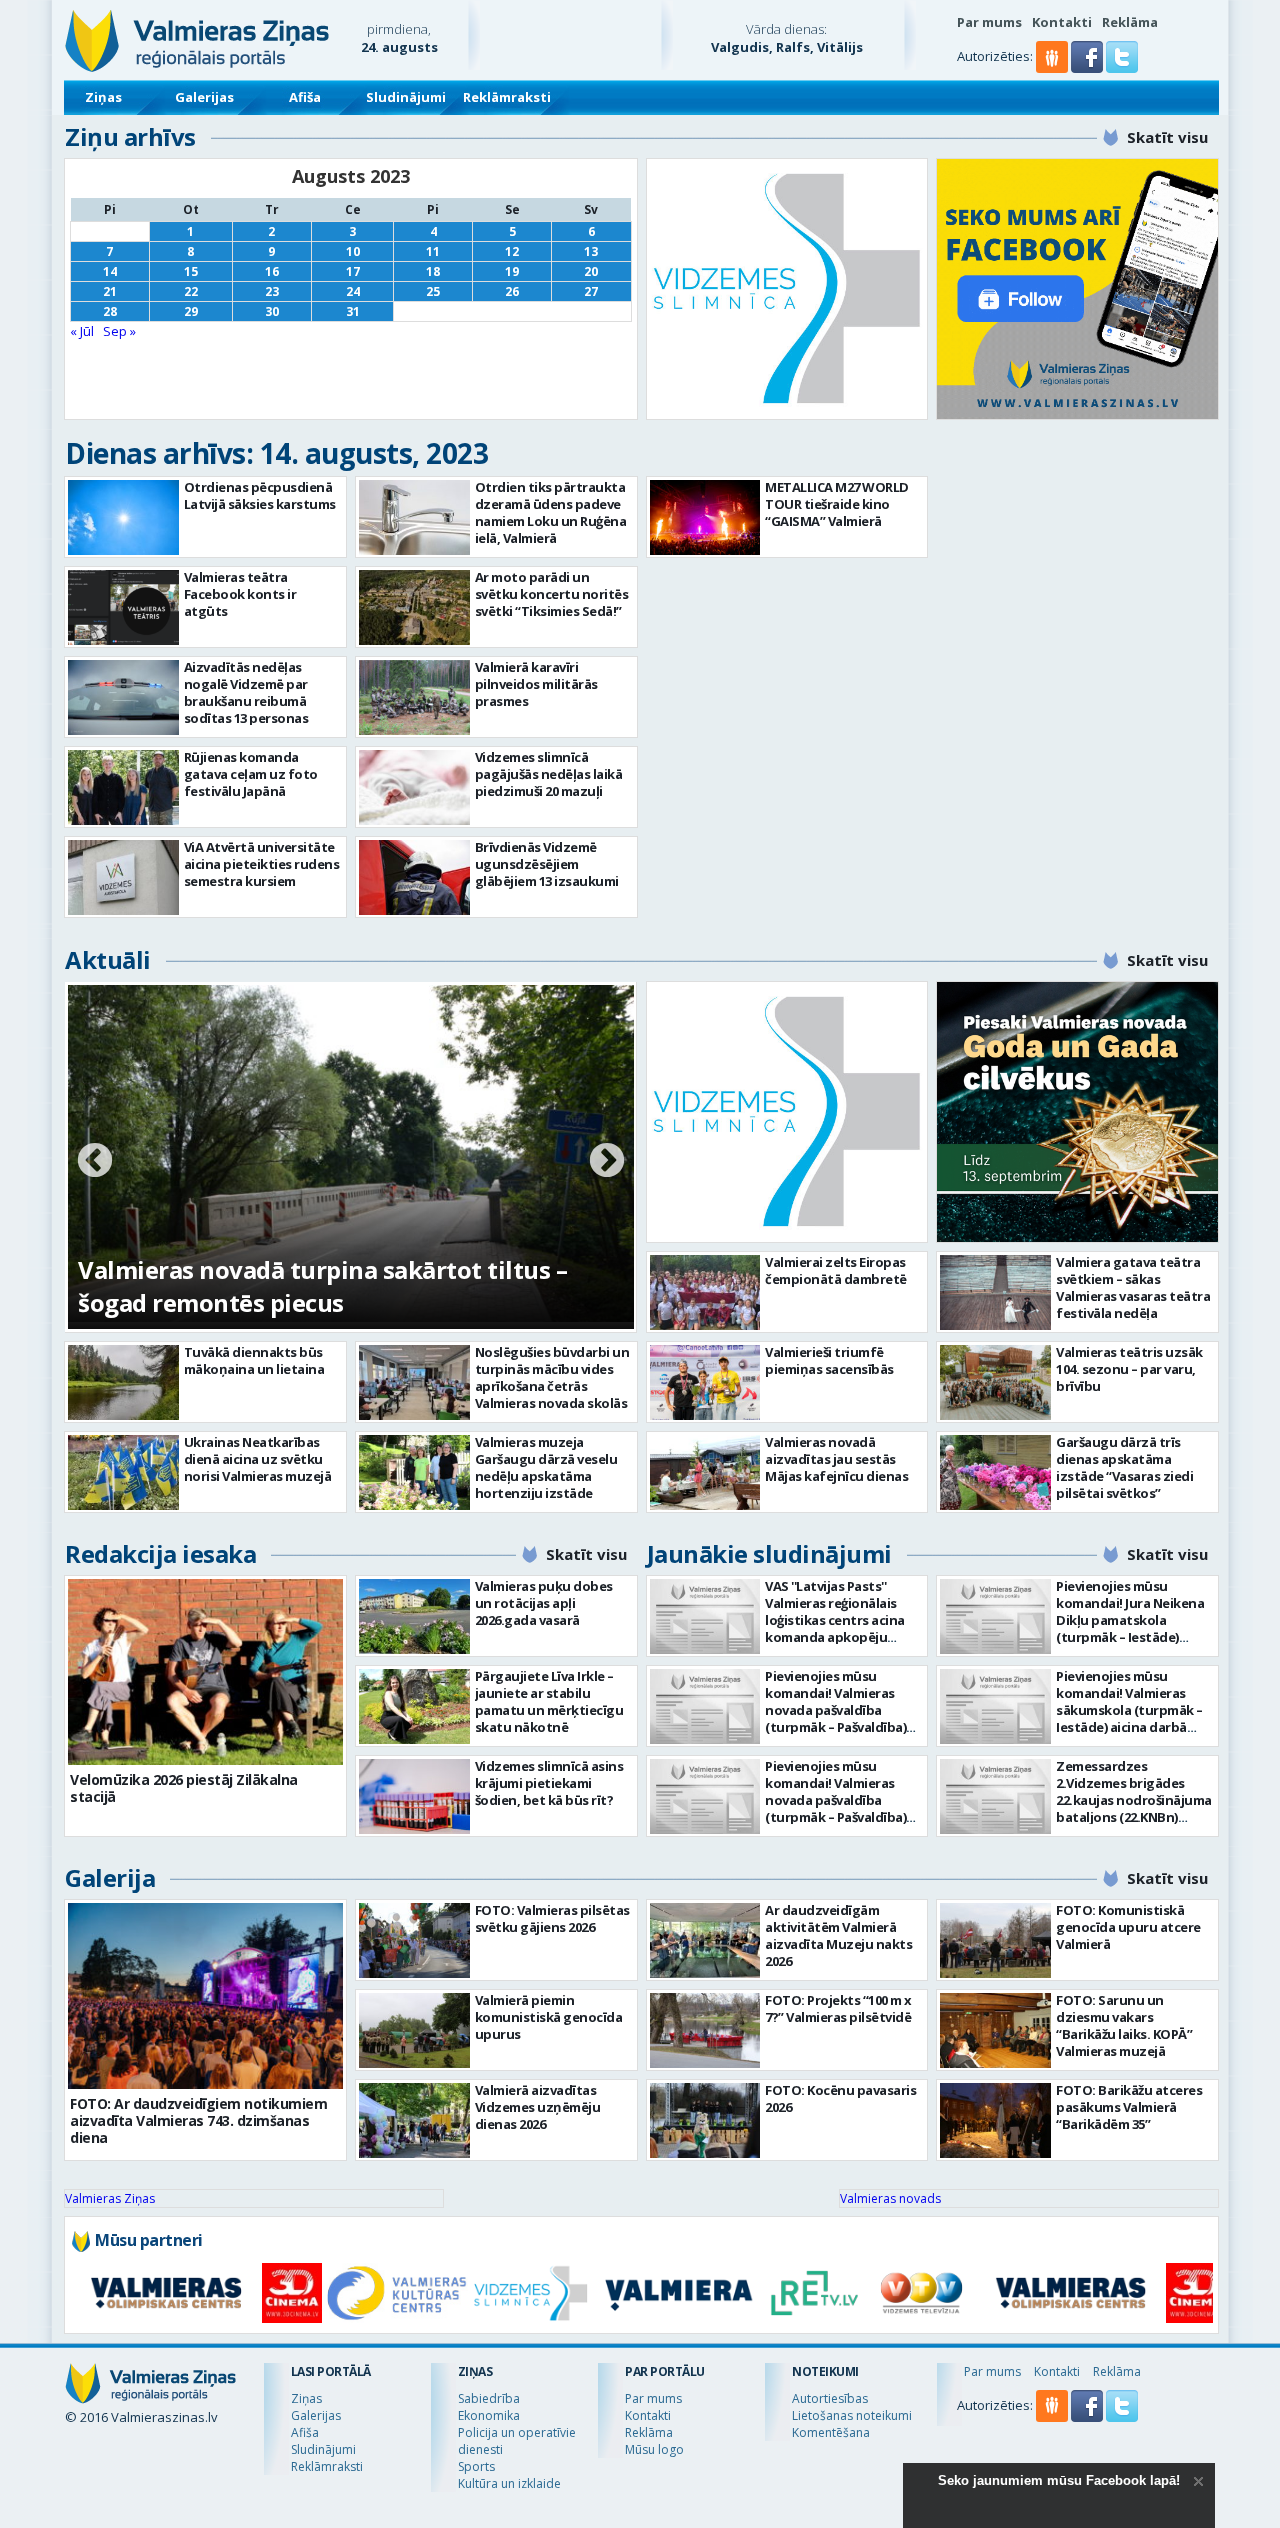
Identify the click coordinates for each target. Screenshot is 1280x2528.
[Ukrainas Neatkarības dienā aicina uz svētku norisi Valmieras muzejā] (123, 1472)
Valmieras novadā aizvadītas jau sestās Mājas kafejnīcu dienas (836, 1459)
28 (110, 311)
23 (272, 291)
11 (433, 251)
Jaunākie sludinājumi (769, 1553)
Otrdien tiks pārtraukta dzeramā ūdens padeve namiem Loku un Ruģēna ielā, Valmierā (551, 512)
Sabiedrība (489, 2398)
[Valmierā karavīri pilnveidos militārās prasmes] (414, 697)
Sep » (119, 331)
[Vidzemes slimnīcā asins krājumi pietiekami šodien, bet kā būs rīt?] (414, 1796)
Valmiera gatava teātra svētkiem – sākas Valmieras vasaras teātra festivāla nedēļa (1133, 1287)
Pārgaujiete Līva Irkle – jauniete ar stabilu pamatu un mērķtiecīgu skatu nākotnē (549, 1701)
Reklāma (1130, 22)
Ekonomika (489, 2415)
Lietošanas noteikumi (852, 2415)
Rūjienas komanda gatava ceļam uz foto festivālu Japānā (251, 774)
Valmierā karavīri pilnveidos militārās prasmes (536, 684)
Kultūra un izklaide (509, 2483)
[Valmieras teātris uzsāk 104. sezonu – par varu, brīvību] (995, 1382)
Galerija (110, 1877)
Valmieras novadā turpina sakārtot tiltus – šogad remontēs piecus (322, 1286)
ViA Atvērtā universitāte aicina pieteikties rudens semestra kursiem (262, 864)
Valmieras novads (890, 2198)
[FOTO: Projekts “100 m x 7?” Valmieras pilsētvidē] (705, 2030)
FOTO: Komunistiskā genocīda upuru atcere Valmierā (1128, 1927)
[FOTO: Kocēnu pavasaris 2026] (705, 2120)
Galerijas (204, 97)
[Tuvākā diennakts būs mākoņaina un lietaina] (123, 1382)
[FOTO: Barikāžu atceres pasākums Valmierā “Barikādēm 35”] (995, 2120)
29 (191, 311)
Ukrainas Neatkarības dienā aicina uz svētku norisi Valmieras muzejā (258, 1459)
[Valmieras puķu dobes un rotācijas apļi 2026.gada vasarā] (414, 1616)
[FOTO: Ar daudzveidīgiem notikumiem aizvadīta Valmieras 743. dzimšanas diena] (205, 1996)
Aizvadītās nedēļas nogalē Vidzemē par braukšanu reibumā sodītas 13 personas (246, 692)
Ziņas (103, 97)
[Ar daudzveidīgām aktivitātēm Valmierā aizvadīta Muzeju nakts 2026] (705, 1940)
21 (110, 291)
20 (591, 271)
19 (512, 271)
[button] (1088, 68)
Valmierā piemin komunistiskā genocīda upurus (549, 2017)
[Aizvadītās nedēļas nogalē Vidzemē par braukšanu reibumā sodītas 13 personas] (123, 697)
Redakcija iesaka (160, 1553)
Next (607, 1162)
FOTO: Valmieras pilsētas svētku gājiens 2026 (552, 1918)
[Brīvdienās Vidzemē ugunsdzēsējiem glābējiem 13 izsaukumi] (414, 877)
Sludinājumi (406, 97)
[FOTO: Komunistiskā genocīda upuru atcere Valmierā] (995, 1940)
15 (191, 271)
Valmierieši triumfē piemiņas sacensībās (829, 1360)
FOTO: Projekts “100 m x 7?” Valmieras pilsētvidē (838, 2008)
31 (353, 311)
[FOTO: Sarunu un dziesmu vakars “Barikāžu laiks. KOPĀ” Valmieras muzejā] (995, 2030)
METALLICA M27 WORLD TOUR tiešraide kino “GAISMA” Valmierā (837, 504)
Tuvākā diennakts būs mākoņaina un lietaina (254, 1360)
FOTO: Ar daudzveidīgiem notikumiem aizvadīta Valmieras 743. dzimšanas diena (198, 2120)
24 (353, 291)
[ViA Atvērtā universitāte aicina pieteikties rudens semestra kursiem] (123, 877)
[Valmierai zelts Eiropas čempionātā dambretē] (705, 1292)
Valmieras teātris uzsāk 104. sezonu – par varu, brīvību (1129, 1369)
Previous (95, 1162)
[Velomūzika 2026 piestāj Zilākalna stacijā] (205, 1672)
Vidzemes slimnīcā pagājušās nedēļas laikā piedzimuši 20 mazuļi (549, 774)
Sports (476, 2466)
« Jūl (82, 331)
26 (512, 291)
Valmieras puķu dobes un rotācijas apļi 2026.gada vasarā (544, 1603)
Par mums (989, 22)
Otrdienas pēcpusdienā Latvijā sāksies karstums (260, 495)
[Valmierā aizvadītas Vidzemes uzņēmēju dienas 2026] (414, 2120)
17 (353, 271)
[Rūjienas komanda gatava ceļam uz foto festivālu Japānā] (123, 787)
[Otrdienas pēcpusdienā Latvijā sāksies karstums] (123, 517)
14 (110, 271)
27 (591, 291)
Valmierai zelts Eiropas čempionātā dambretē (836, 1270)
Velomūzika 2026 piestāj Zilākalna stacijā (184, 1788)
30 (272, 311)
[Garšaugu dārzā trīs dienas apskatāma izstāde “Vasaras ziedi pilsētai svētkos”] (995, 1472)
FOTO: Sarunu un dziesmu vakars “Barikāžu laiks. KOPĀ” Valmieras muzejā (1124, 2025)
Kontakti (1062, 22)
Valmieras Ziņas (110, 2198)
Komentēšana (831, 2432)
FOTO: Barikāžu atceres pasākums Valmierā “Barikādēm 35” (1129, 2107)
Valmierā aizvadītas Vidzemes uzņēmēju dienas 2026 (538, 2107)
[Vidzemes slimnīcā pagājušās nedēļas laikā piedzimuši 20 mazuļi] (414, 787)
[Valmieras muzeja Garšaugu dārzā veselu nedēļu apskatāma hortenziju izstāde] (414, 1472)
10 (353, 251)
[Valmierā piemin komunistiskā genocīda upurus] (414, 2030)
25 (433, 291)
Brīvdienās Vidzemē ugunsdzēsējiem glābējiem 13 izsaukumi (547, 864)
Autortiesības (830, 2398)
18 (433, 271)
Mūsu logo (654, 2449)
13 (591, 251)
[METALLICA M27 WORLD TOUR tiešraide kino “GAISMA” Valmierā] (705, 517)
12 (512, 251)
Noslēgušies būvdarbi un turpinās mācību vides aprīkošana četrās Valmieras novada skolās (552, 1377)
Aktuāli (108, 959)
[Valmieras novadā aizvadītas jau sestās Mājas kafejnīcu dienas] (705, 1472)
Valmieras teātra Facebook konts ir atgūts (240, 594)
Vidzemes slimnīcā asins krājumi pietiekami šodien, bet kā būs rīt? (549, 1783)
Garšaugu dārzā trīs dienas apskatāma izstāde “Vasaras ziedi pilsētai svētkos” (1124, 1467)
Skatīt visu (1167, 137)
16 (272, 271)
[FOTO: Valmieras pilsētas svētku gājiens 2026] (414, 1940)
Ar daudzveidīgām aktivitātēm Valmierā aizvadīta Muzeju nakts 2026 (838, 1935)
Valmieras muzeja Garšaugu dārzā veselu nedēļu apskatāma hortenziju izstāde (546, 1467)
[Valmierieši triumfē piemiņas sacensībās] (705, 1382)
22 (191, 291)
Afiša (305, 97)
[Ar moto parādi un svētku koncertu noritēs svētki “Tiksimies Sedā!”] (414, 607)
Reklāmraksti (507, 97)
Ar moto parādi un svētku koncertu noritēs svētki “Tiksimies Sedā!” (552, 594)
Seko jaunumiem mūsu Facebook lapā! (1059, 2480)
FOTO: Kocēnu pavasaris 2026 (840, 2098)
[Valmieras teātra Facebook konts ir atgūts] (123, 607)
